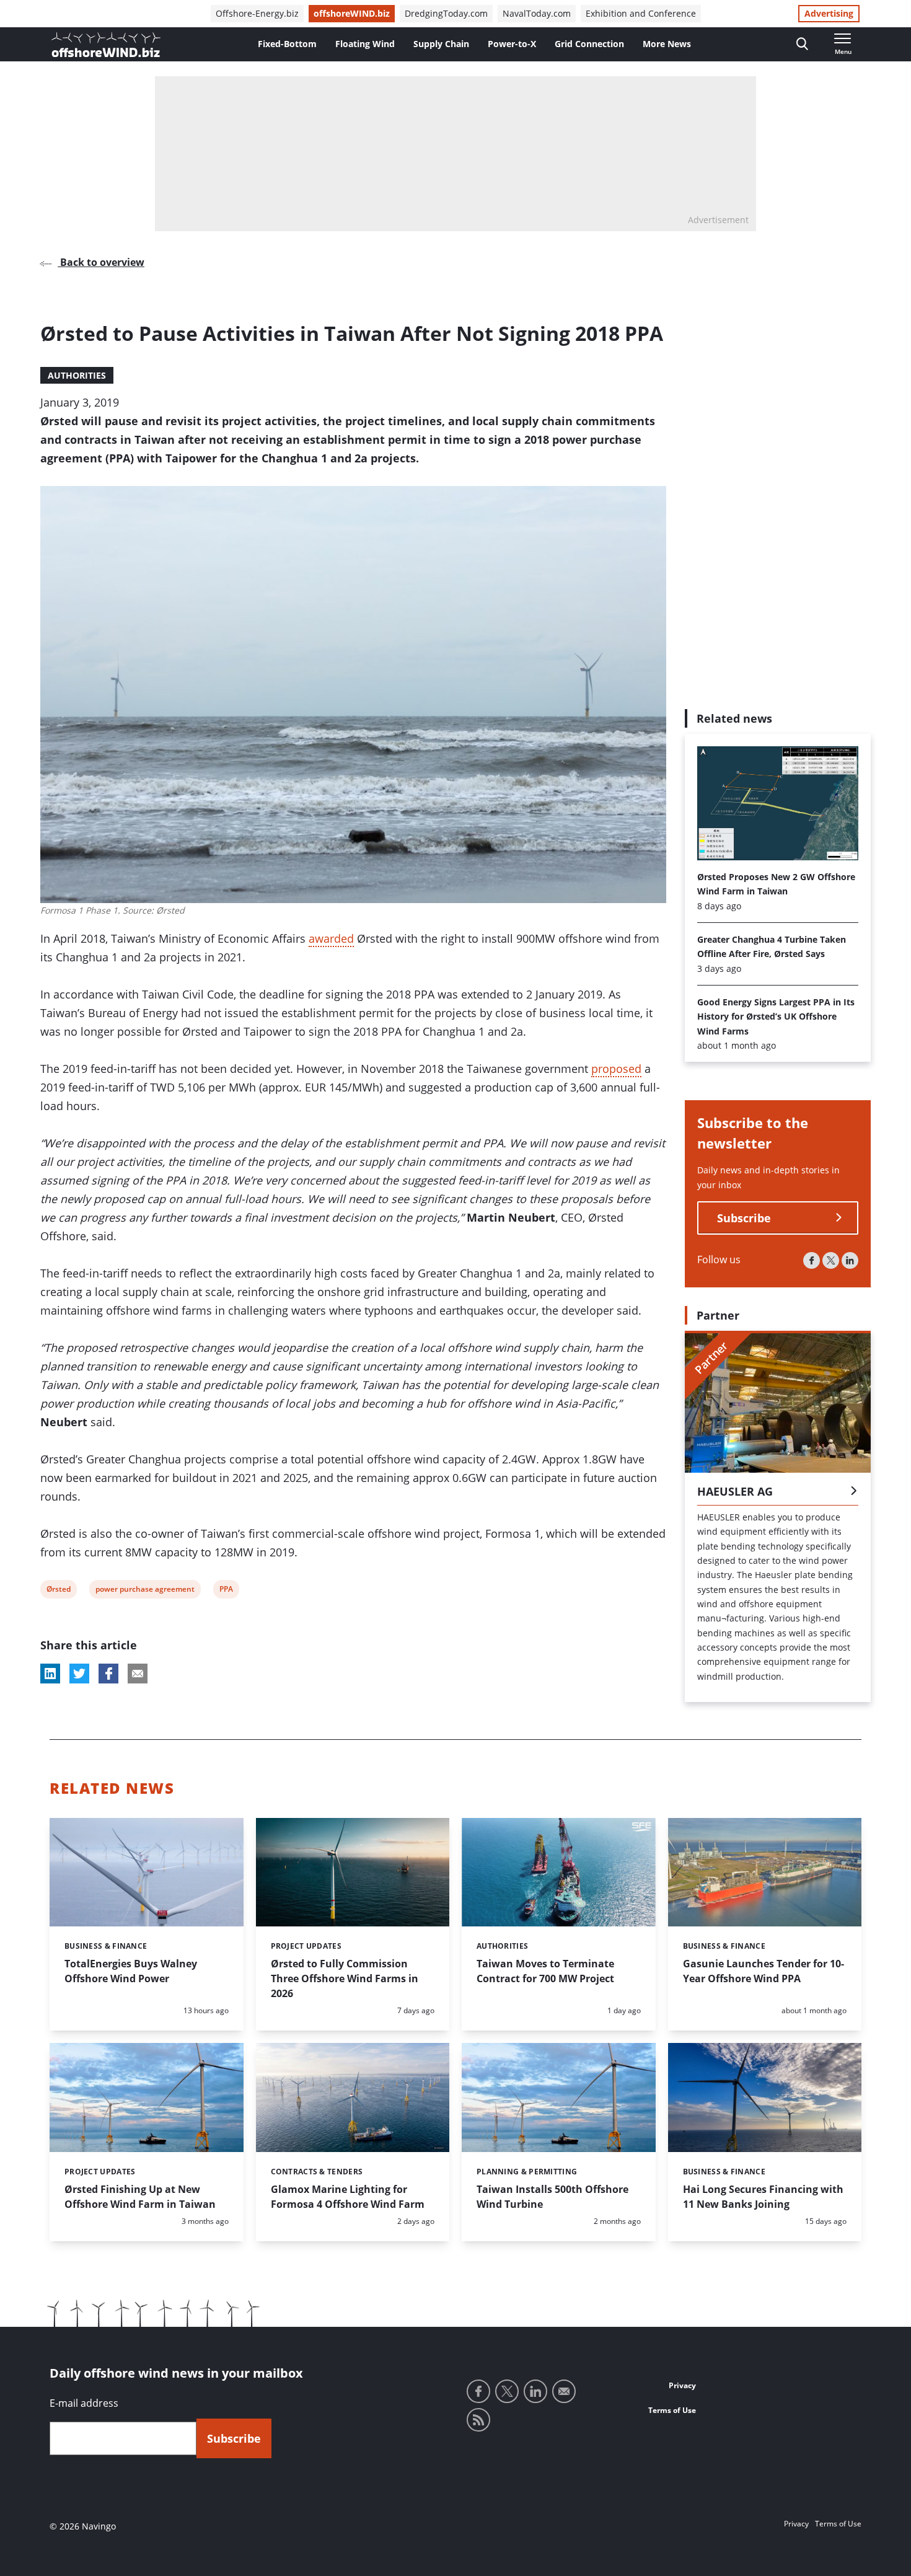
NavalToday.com (537, 13)
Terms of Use (672, 2410)
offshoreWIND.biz (352, 13)
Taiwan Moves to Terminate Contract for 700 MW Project (545, 1971)
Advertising (829, 13)
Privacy (682, 2385)
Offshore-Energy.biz (257, 13)
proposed (616, 1069)
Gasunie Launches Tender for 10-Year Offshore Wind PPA (764, 1971)
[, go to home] (106, 45)
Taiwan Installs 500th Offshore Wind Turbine (552, 2197)
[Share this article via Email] (138, 1674)
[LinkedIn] (850, 1260)
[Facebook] (812, 1260)
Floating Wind (365, 44)
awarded (331, 938)
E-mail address (84, 2403)
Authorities (77, 375)
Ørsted (58, 1591)
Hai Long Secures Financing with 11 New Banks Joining (763, 2197)
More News (667, 44)
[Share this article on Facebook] (108, 1674)
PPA (227, 1591)
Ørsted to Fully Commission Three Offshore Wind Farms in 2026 (345, 1978)
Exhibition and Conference (641, 13)
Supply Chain (441, 44)
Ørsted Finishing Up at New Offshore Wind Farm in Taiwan (140, 2197)
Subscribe (744, 1218)
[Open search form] (802, 44)
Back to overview (101, 262)
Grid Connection (589, 44)
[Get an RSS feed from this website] (478, 2420)
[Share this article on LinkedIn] (50, 1674)
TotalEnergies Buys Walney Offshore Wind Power (131, 1971)
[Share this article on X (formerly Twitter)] (79, 1674)
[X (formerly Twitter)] (831, 1260)
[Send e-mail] (564, 2391)
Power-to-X (512, 44)
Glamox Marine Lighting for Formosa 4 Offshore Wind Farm (348, 2197)
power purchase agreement (145, 1591)
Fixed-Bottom (287, 44)
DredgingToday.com (446, 13)
